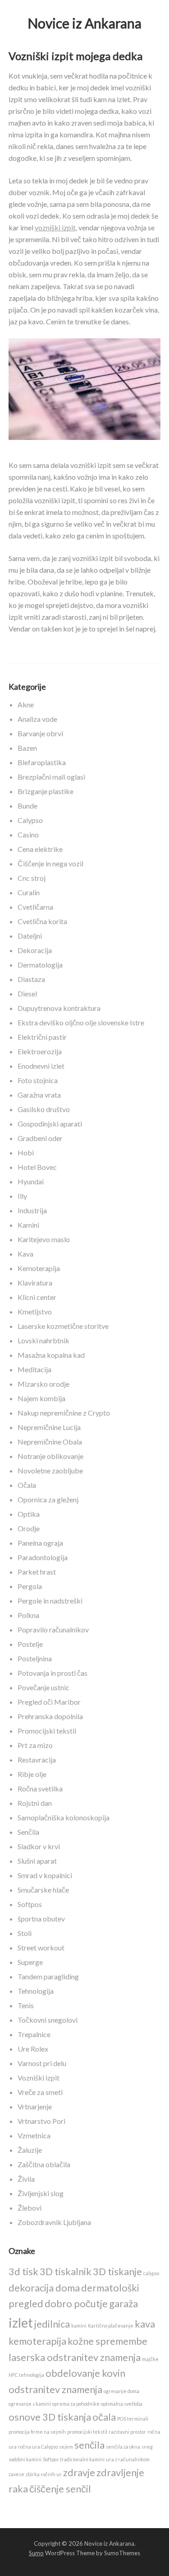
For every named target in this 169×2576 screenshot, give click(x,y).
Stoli (25, 1933)
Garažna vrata (39, 1095)
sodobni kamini (25, 2459)
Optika (29, 1514)
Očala (27, 1485)
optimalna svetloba (122, 2404)
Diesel (27, 993)
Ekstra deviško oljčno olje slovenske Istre (81, 1022)
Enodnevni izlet (41, 1066)
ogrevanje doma (121, 2391)
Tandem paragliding (48, 1976)
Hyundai (31, 1181)
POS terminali (133, 2419)
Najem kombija (41, 1398)
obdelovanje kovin (85, 2373)
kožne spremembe (107, 2341)
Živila (26, 2179)
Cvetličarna (35, 907)
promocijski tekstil (87, 2432)
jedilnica (52, 2324)
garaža (123, 2303)
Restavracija (37, 1760)
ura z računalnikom (128, 2459)
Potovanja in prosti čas (53, 1673)
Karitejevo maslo (44, 1239)
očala (104, 2417)
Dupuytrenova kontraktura (59, 1008)
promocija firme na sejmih (37, 2432)
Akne (26, 704)
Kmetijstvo (35, 1311)
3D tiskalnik (66, 2271)
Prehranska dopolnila (50, 1716)
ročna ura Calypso (38, 2447)
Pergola (30, 1586)
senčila (89, 2445)
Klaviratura (35, 1283)
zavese (16, 2474)
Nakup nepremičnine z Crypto (64, 1413)
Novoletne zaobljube (50, 1470)
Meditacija (34, 1369)
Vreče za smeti (40, 2092)
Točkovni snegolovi (48, 2020)
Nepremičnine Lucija (49, 1427)
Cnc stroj (32, 878)
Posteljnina (35, 1658)
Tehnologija (36, 1991)
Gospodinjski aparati (50, 1124)
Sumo (36, 2553)
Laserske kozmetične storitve (63, 1326)
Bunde (27, 806)
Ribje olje (32, 1774)
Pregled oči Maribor (49, 1702)
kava (145, 2324)
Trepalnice (34, 2034)
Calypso (30, 820)
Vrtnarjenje (35, 2106)
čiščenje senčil (60, 2489)
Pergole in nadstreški (50, 1601)
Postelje (30, 1644)
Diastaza (31, 979)
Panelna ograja (40, 1543)
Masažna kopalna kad (51, 1355)
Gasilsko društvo (44, 1109)
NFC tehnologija (26, 2375)
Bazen (27, 748)
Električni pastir (42, 1037)
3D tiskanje (117, 2271)
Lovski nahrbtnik (43, 1340)
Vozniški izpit (39, 2078)
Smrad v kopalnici (45, 1875)
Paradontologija (43, 1557)
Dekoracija (35, 950)
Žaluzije (30, 2150)
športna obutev (41, 1919)
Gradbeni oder (40, 1138)
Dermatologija (40, 965)
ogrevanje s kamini (30, 2404)
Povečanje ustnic (43, 1687)
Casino (28, 835)
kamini (79, 2326)
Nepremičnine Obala (50, 1442)
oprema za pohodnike (76, 2404)
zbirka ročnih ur (44, 2474)
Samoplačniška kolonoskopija (64, 1817)
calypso (151, 2273)
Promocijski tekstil (47, 1731)
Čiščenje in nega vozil (50, 863)
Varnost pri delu (42, 2063)
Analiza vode (37, 719)
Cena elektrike (40, 849)
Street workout (41, 1947)
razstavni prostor (127, 2432)
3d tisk (23, 2271)
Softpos (30, 1904)
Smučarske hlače (43, 1890)
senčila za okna (123, 2447)
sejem (66, 2447)
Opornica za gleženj (48, 1499)
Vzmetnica (34, 2135)
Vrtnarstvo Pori (41, 2121)
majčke (150, 2359)
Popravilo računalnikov (53, 1629)
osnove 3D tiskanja (50, 2417)
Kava (25, 1254)
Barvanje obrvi (40, 733)
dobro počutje (76, 2303)
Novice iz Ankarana (84, 23)
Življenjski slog (41, 2193)
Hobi (26, 1152)
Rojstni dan (35, 1803)
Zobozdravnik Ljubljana (54, 2222)
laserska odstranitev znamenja (75, 2357)
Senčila (28, 1832)
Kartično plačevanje (111, 2326)
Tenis (26, 2005)
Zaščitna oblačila (44, 2164)
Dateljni (30, 936)
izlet (21, 2322)
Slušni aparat (37, 1861)
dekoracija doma (44, 2288)
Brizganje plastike (46, 791)
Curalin (29, 892)
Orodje (29, 1528)
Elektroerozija (40, 1051)
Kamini (28, 1225)
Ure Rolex (33, 2049)
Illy (22, 1196)
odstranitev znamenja (55, 2389)
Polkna (28, 1615)
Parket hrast (37, 1572)
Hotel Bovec (37, 1167)
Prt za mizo (35, 1745)
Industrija (32, 1210)
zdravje (79, 2472)
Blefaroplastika (42, 762)
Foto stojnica (38, 1080)
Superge (30, 1962)
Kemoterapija (39, 1268)
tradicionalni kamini (82, 2459)
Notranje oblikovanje (50, 1456)
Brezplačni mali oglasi (51, 777)
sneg (147, 2447)
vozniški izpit (55, 227)
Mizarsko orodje (43, 1384)
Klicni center (37, 1297)
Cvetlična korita (42, 921)
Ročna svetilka (40, 1788)
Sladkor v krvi (39, 1846)
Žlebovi (30, 2208)
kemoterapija (37, 2341)
